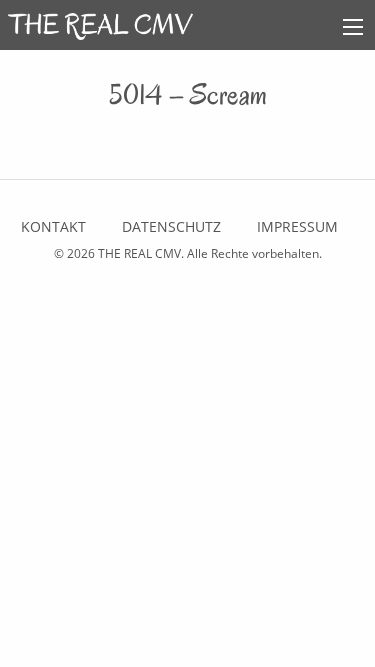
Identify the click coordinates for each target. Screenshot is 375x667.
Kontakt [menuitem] (53, 226)
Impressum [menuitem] (297, 226)
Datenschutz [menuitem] (171, 226)
